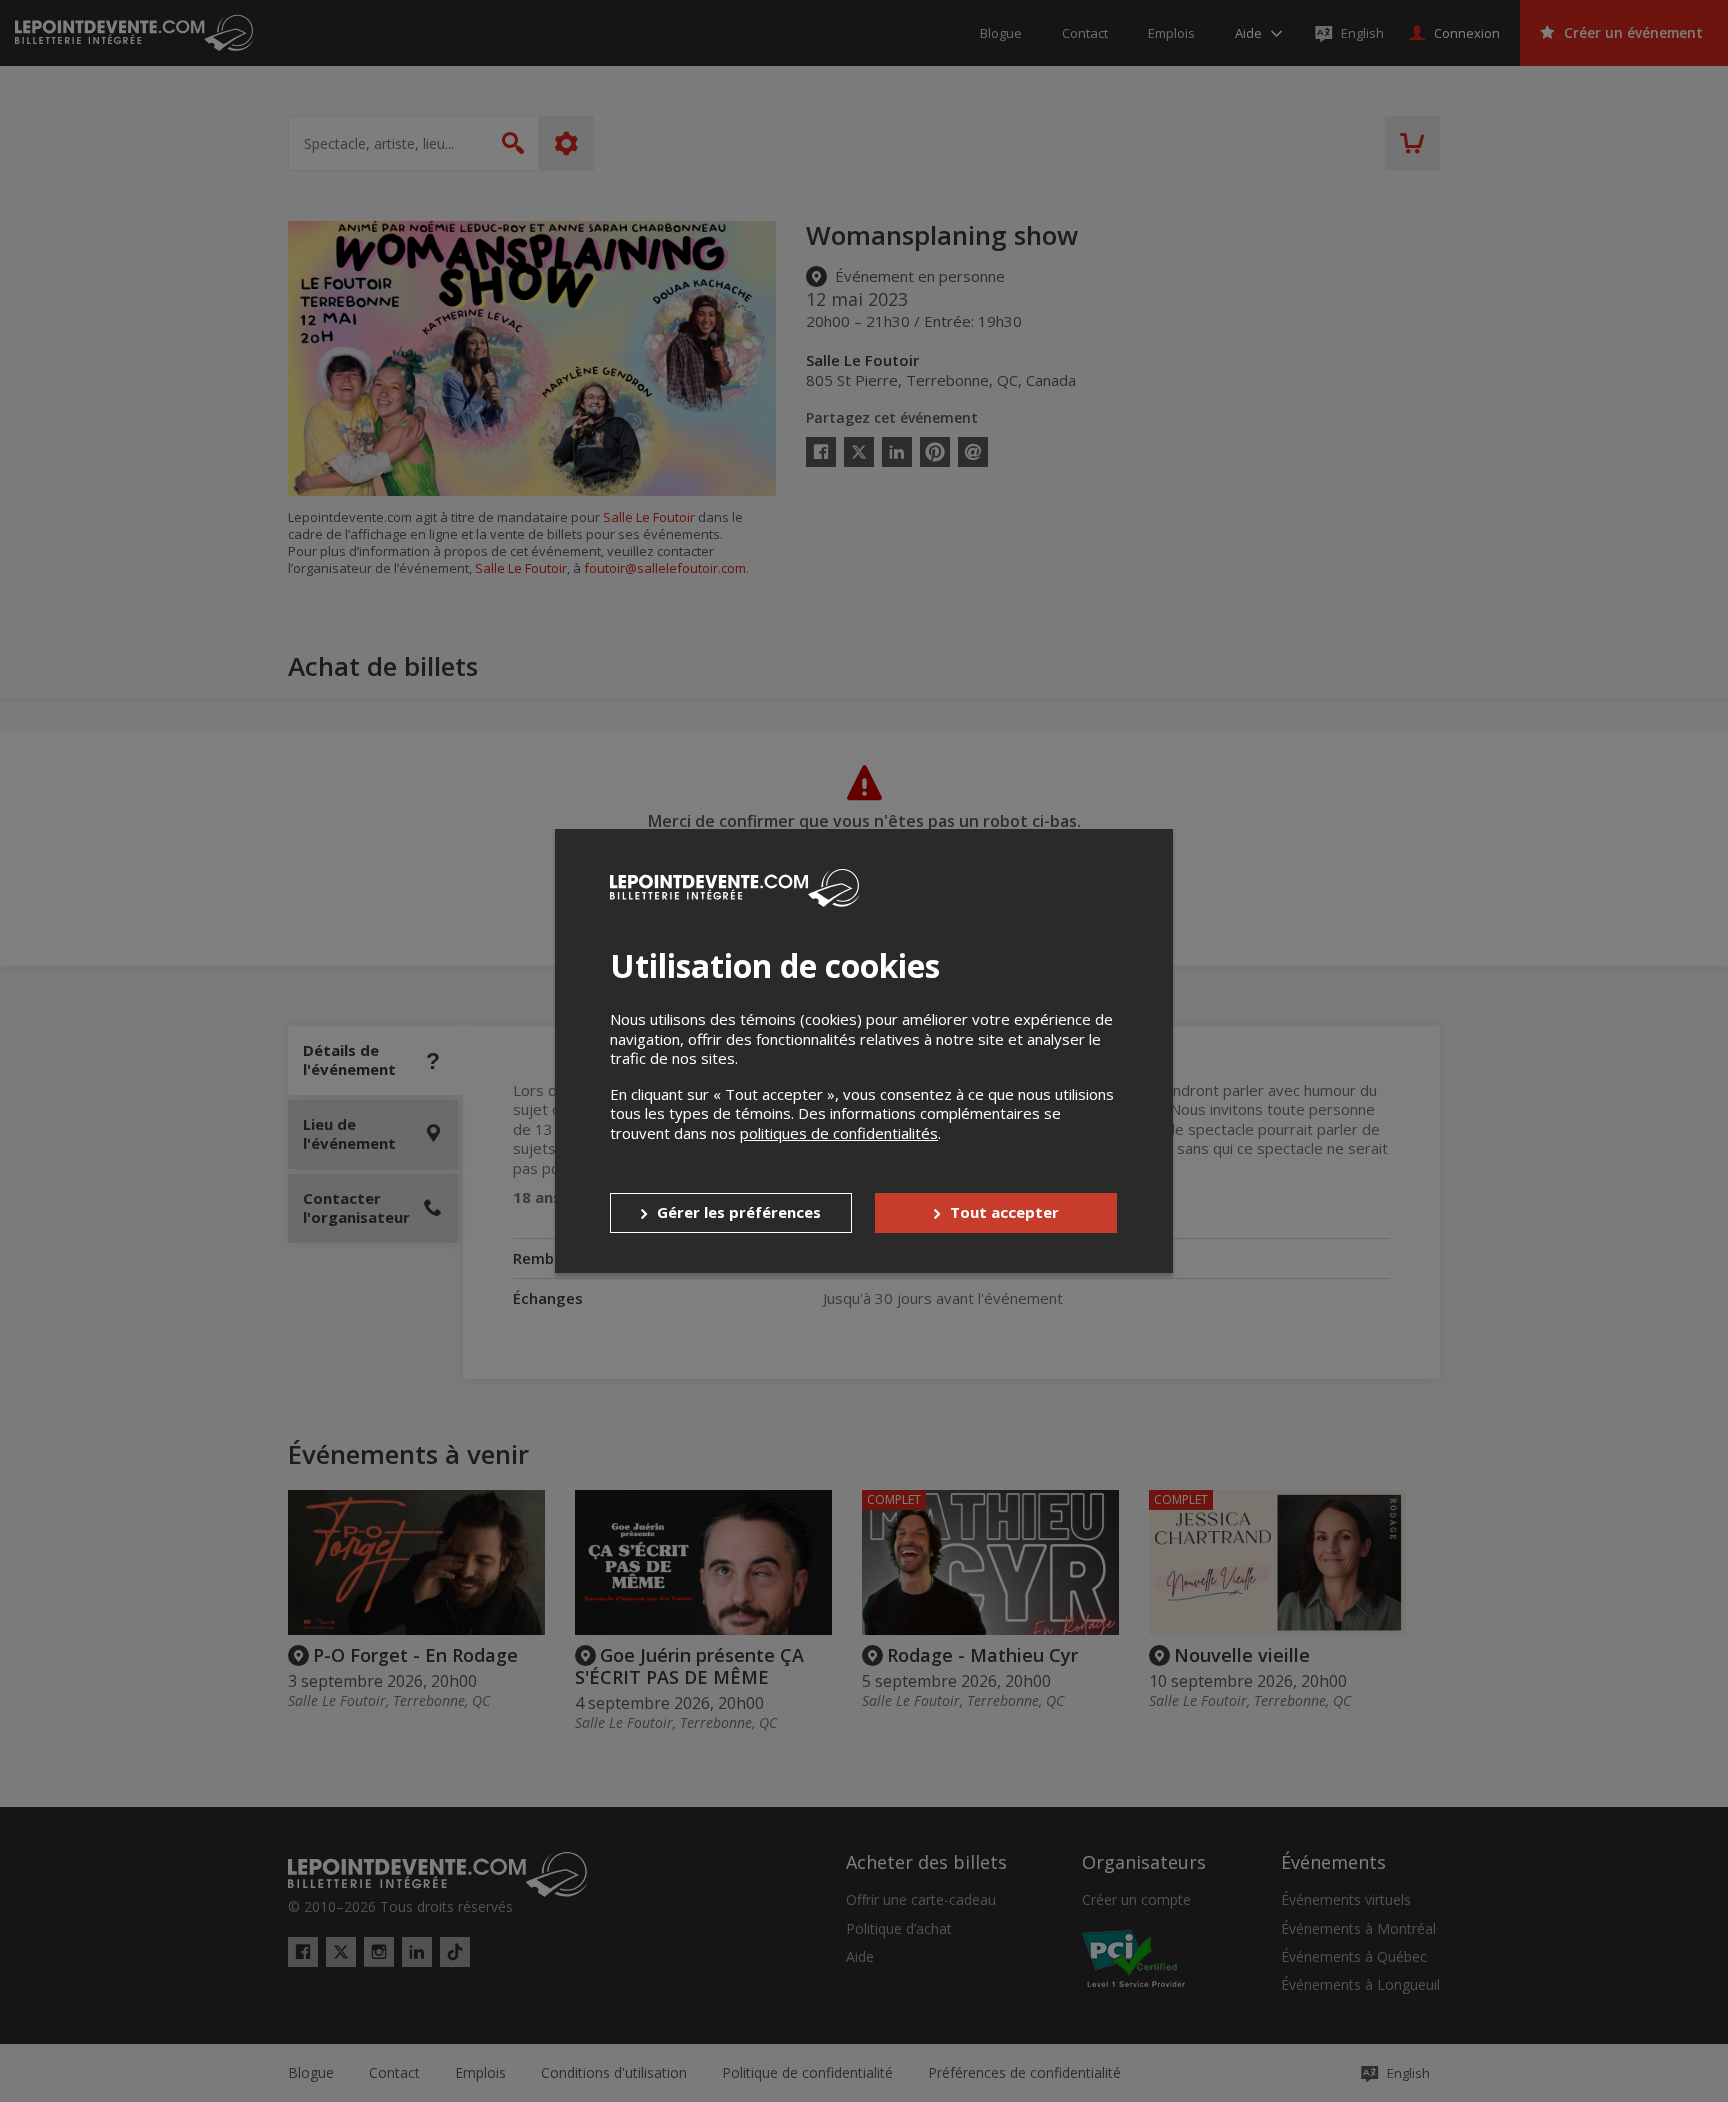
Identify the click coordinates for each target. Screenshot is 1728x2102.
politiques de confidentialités (839, 1133)
